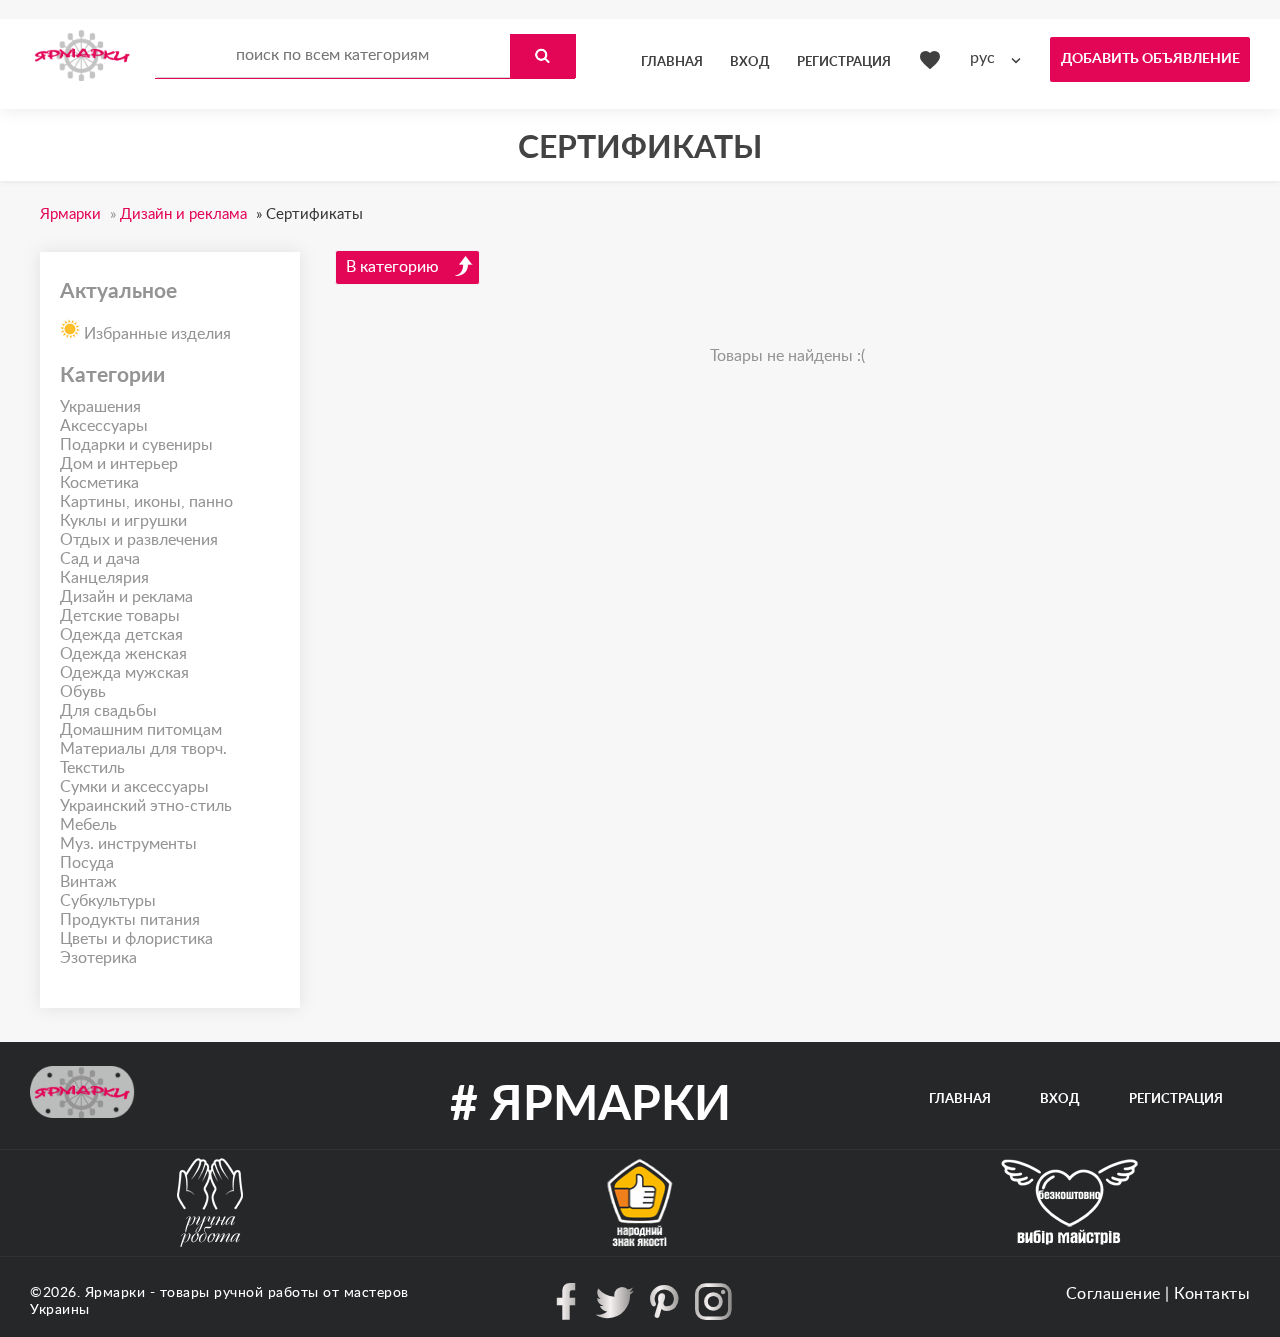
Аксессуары (104, 426)
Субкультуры (108, 901)
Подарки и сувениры (136, 445)
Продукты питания (130, 920)
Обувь (83, 692)
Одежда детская (121, 635)
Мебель (88, 825)
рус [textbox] (982, 58)
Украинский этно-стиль (146, 806)
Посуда (87, 863)
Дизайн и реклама (126, 597)
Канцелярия (104, 578)
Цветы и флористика (136, 939)
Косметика (99, 483)
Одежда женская (123, 654)
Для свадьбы (108, 711)
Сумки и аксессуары (134, 787)
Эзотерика (98, 958)
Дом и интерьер (119, 464)
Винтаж (88, 882)
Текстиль (92, 768)
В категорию (392, 267)
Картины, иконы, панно (146, 502)
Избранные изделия (155, 334)
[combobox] (1000, 58)
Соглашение (1113, 1294)
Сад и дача (100, 559)
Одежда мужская (124, 673)
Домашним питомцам (141, 730)
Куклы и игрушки (123, 521)
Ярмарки (115, 1293)
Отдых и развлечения (139, 540)
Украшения (100, 407)
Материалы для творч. (143, 749)
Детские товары (120, 616)
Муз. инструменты (128, 844)
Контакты (1212, 1294)
